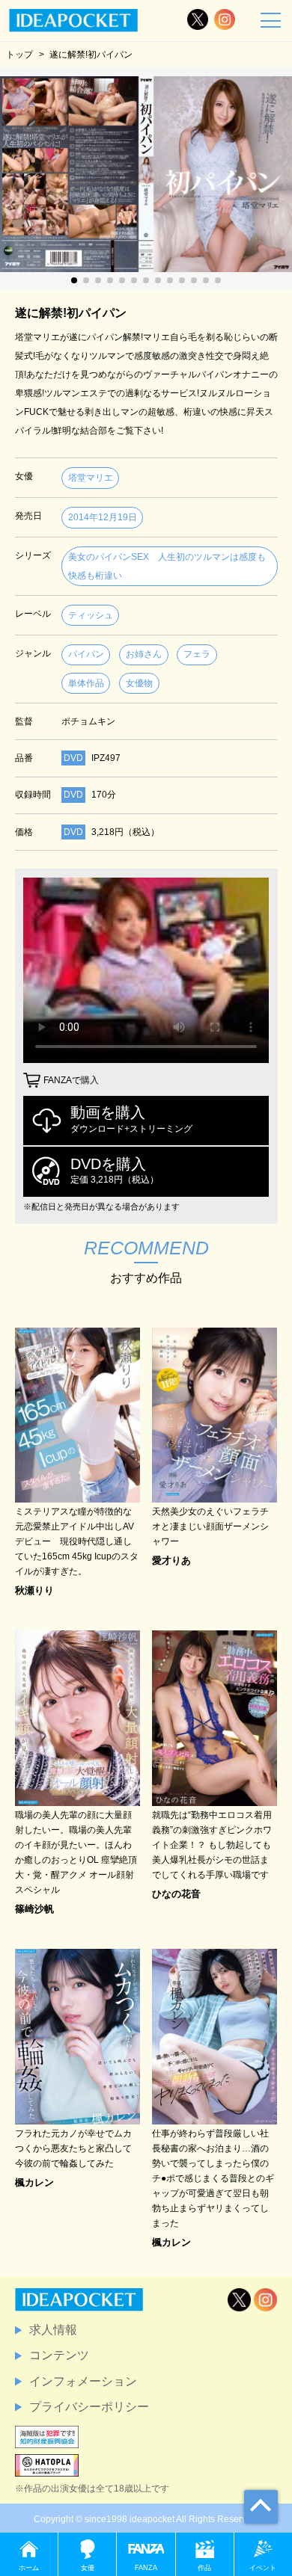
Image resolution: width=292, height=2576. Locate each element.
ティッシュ (91, 615)
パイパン (86, 654)
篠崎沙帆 (34, 1909)
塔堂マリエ (91, 478)
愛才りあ (171, 1560)
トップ (19, 54)
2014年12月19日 (103, 517)
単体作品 (86, 683)
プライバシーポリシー (89, 2407)
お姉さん (144, 654)
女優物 (139, 683)
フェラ (197, 654)
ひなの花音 (176, 1894)
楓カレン (34, 2182)
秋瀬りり (34, 1590)
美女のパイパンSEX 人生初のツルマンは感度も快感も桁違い (167, 566)
